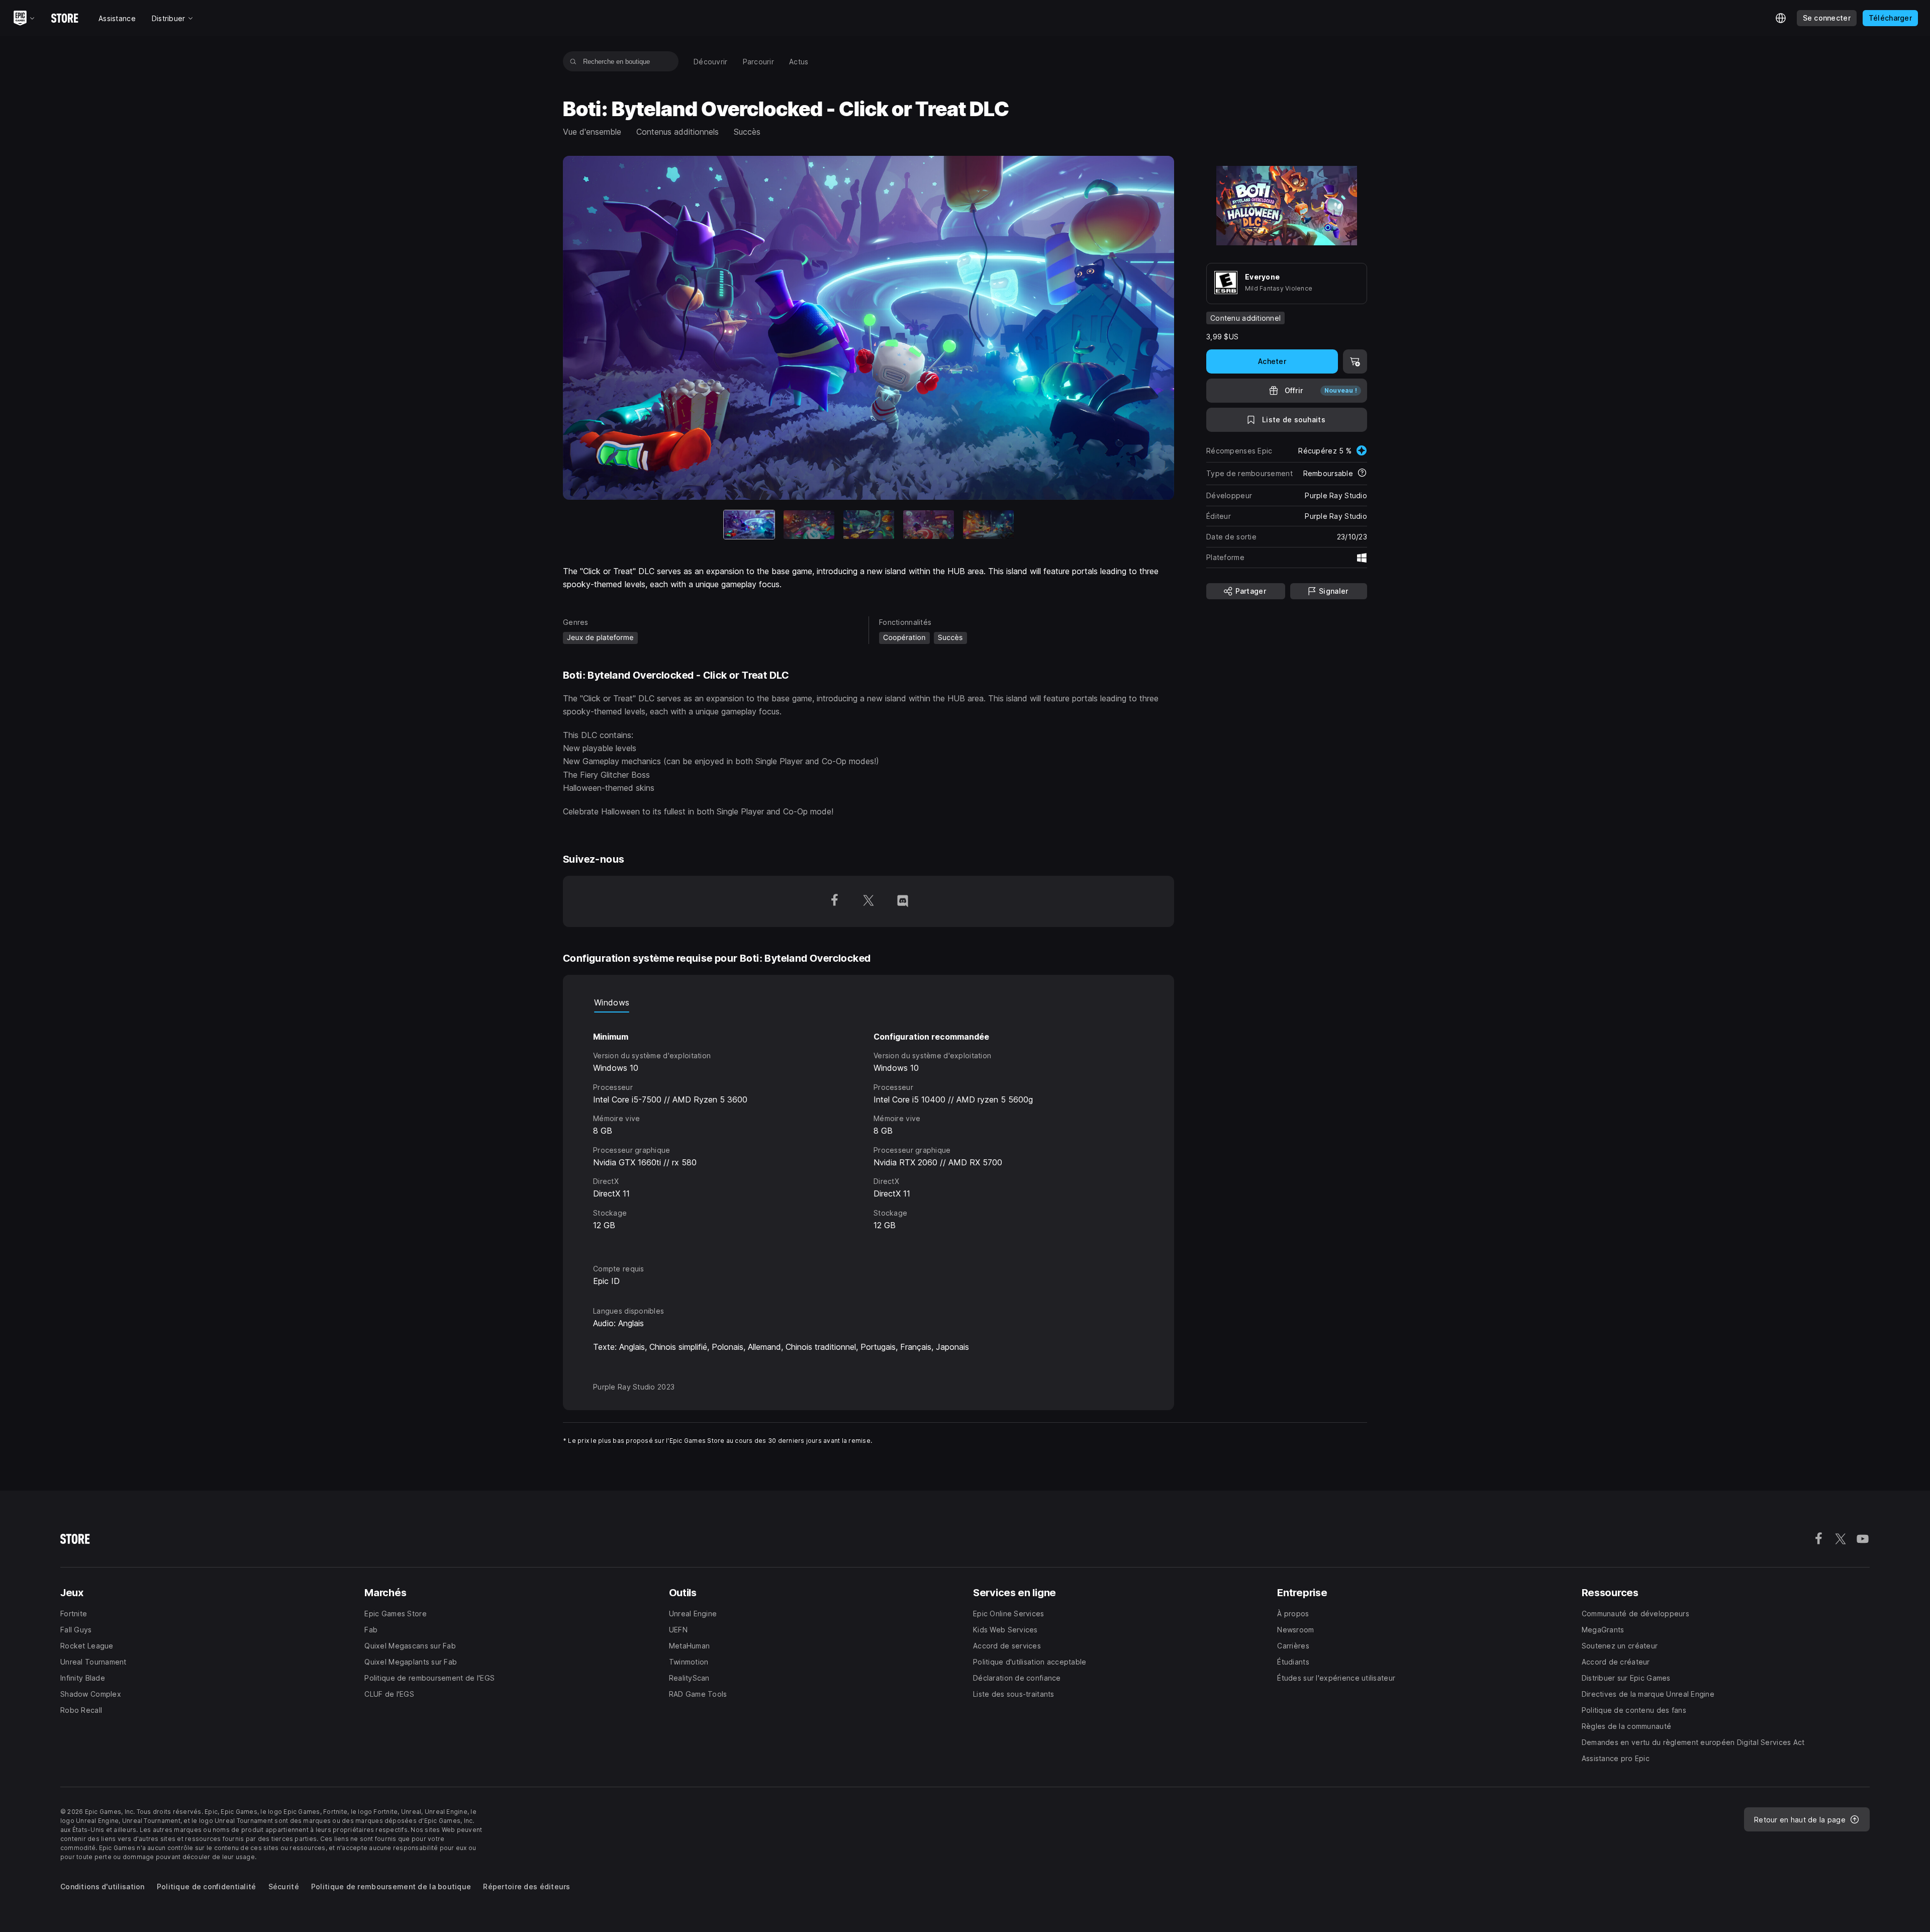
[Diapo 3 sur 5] (869, 525)
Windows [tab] (612, 1002)
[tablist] (868, 1002)
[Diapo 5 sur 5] (988, 525)
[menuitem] (711, 62)
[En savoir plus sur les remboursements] (1362, 474)
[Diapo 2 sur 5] (809, 525)
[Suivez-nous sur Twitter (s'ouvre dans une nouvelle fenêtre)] (868, 901)
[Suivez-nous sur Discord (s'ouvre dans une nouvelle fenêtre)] (903, 901)
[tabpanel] (868, 1129)
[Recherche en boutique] (573, 61)
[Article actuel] (749, 525)
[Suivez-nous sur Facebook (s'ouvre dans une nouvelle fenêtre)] (834, 901)
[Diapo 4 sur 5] (929, 525)
